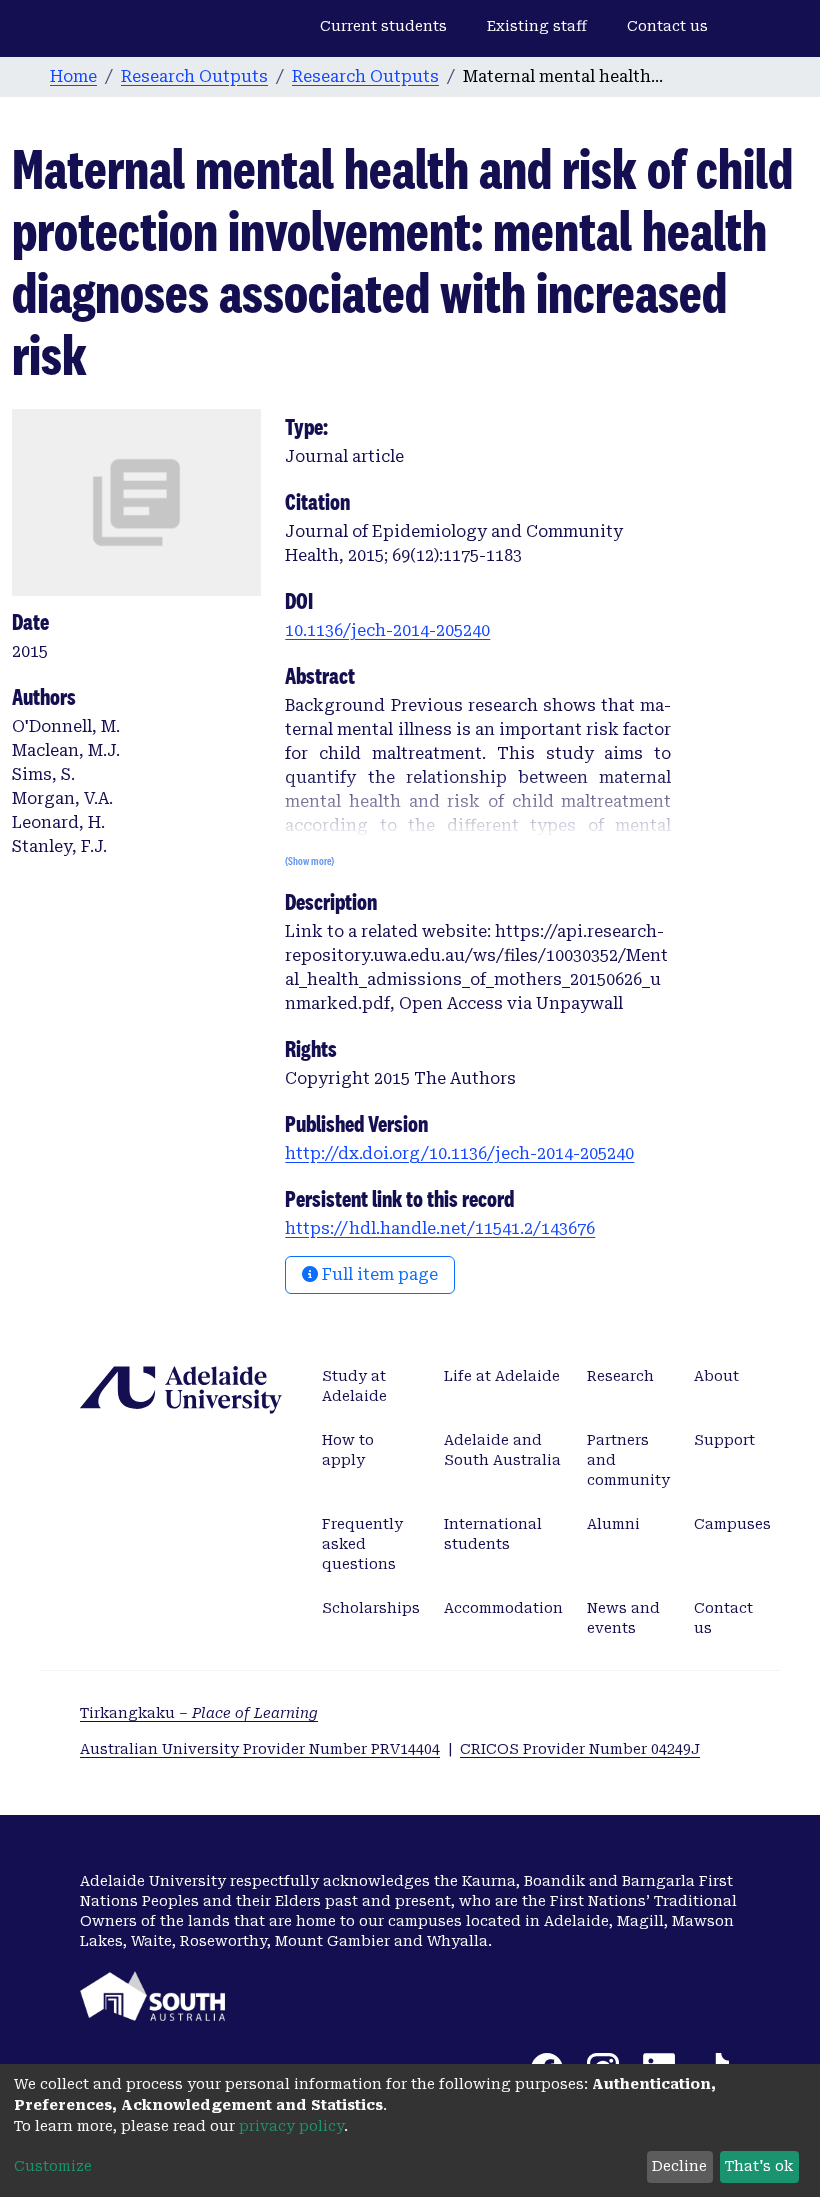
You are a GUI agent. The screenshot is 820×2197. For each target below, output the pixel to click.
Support (724, 1440)
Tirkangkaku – (199, 1713)
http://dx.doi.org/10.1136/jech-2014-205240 (459, 1153)
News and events (623, 1618)
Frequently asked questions (362, 1544)
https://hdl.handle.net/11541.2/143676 (440, 1228)
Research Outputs (194, 76)
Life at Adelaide (502, 1376)
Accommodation (503, 1608)
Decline (679, 2166)
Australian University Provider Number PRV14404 (260, 1749)
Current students (383, 26)
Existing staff (537, 26)
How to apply (348, 1450)
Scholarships (371, 1608)
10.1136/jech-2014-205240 (387, 630)
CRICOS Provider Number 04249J (580, 1749)
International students (493, 1534)
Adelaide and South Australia (502, 1450)
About (716, 1376)
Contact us (667, 26)
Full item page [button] (378, 1274)
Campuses (732, 1524)
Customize (53, 2166)
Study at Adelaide (354, 1386)
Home (73, 76)
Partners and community (628, 1460)
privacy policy (291, 2126)
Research (620, 1376)
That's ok (759, 2166)
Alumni (613, 1524)
